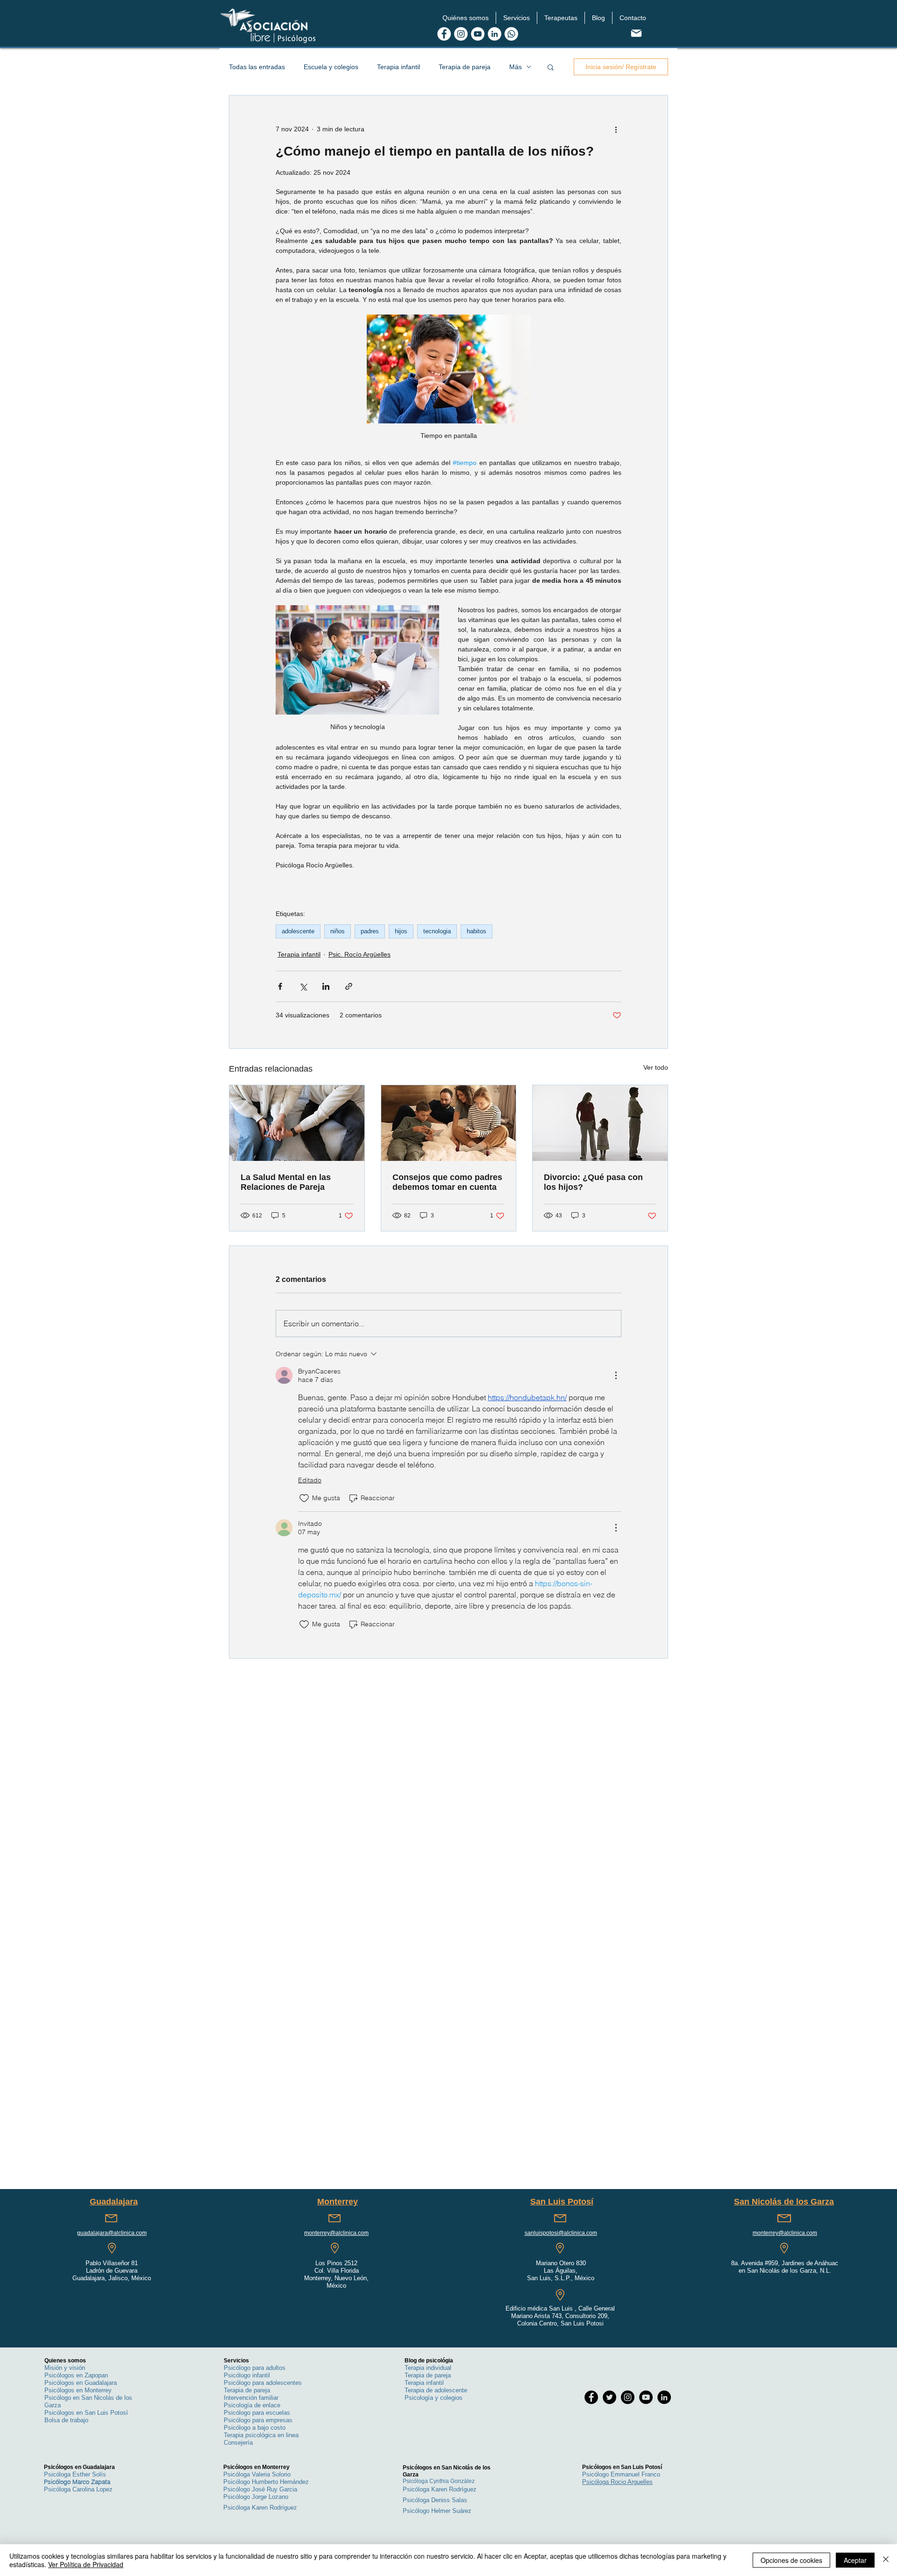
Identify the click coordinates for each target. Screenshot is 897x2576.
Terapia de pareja (465, 67)
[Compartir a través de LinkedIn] (326, 986)
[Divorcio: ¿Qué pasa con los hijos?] (600, 1123)
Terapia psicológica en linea (261, 2435)
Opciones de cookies (791, 2560)
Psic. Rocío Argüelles (360, 954)
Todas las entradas (257, 67)
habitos (477, 931)
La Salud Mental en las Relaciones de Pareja (286, 1182)
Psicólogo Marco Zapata (77, 2482)
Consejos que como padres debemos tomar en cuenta (447, 1182)
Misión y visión (65, 2368)
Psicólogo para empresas (258, 2420)
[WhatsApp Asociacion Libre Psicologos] (511, 34)
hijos (401, 931)
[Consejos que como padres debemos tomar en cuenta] (449, 1123)
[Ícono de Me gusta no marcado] (304, 1498)
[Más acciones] (616, 129)
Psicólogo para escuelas (257, 2413)
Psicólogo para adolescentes (263, 2383)
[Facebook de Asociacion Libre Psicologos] (444, 34)
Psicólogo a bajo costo (255, 2428)
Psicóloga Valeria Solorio (257, 2474)
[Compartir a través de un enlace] (349, 986)
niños (338, 931)
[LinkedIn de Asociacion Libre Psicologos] (495, 34)
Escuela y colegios (331, 67)
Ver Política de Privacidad (86, 2564)
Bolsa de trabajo (66, 2420)
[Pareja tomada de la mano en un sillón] (297, 1123)
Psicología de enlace (252, 2405)
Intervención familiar (251, 2398)
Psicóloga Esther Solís (75, 2474)
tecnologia (437, 931)
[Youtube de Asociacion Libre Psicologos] (478, 34)
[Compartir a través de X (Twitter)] (303, 986)
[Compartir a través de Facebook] (280, 986)
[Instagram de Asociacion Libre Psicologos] (461, 34)
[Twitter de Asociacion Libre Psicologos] (609, 2397)
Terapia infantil (399, 67)
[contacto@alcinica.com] (636, 33)
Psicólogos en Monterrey (78, 2390)
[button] (466, 18)
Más (516, 67)
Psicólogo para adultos (255, 2368)
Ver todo (656, 1067)
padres (370, 931)
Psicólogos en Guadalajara (81, 2383)
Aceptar (855, 2560)
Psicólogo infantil (247, 2375)
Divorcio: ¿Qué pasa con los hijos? (593, 1182)
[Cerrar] (886, 2560)
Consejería (238, 2443)
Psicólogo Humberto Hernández (266, 2482)
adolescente (298, 931)
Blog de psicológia (429, 2361)
